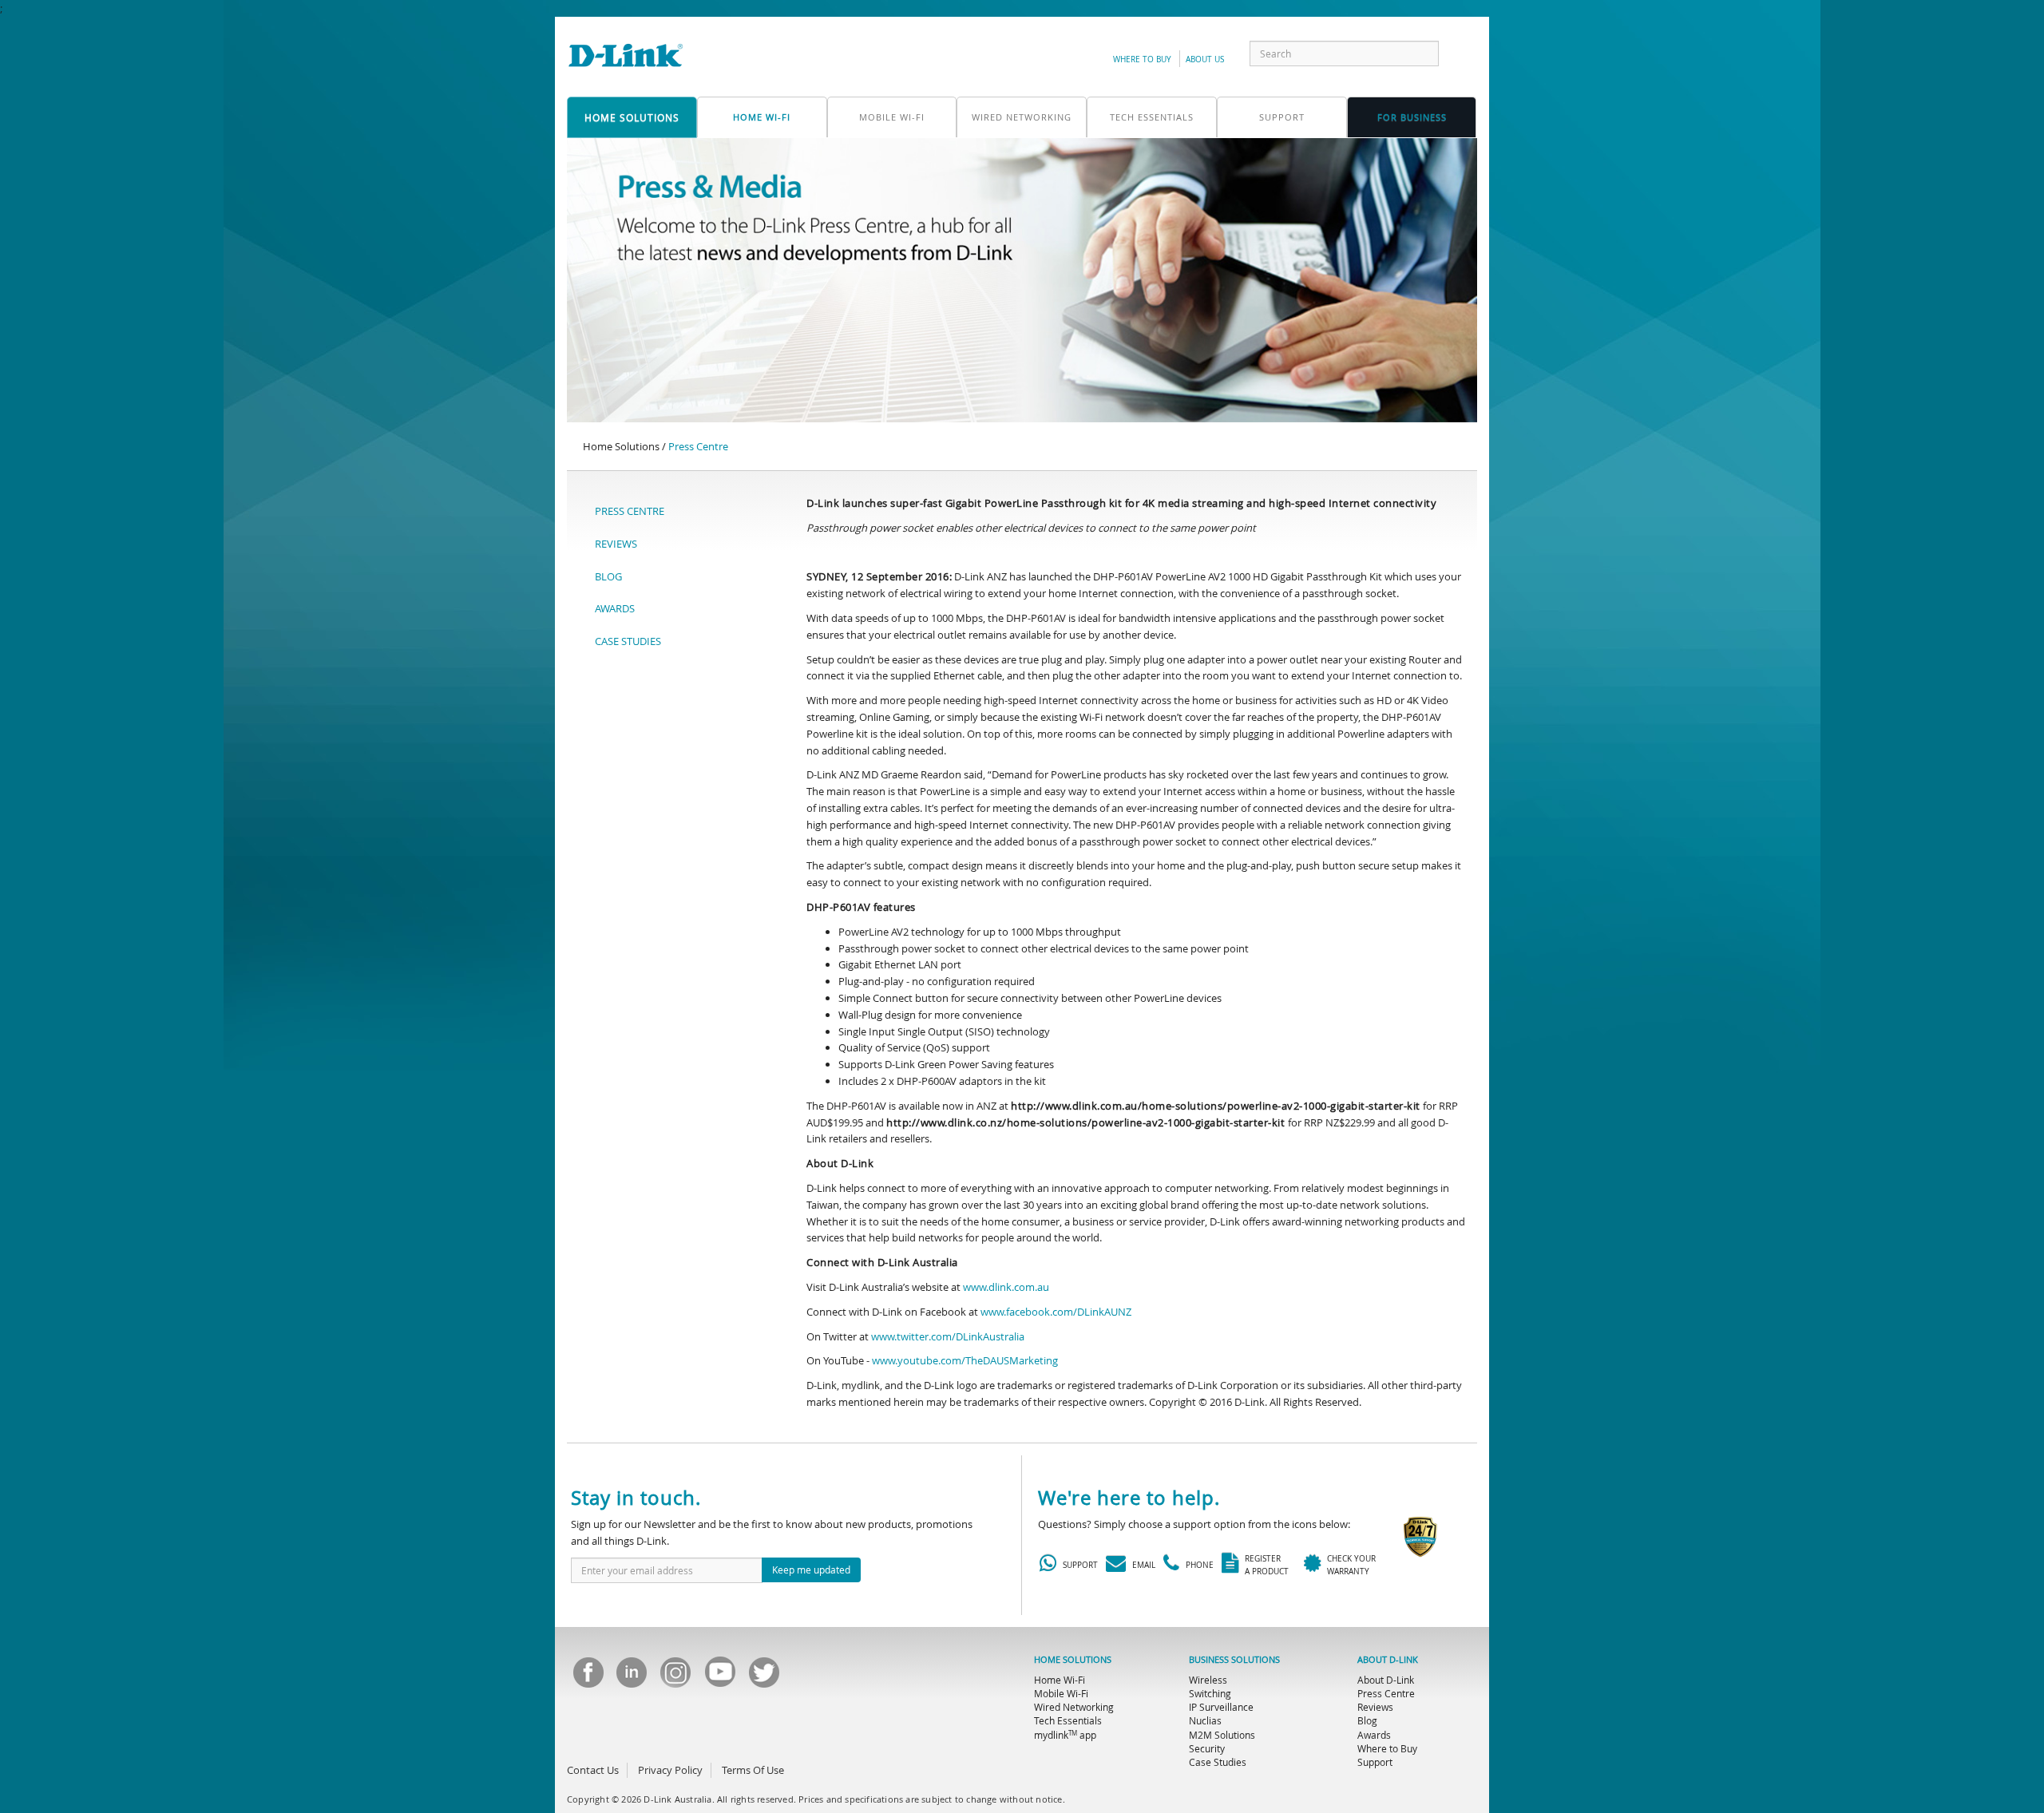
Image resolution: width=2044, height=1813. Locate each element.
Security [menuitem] (1207, 1748)
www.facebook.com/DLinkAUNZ (1056, 1312)
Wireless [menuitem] (1208, 1680)
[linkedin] (632, 1677)
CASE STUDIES (628, 641)
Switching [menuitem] (1210, 1693)
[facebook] (588, 1677)
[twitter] (763, 1677)
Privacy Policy (670, 1770)
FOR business (1412, 117)
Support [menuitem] (1375, 1762)
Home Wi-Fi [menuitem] (1060, 1680)
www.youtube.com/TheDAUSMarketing (965, 1360)
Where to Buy (1142, 59)
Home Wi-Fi (762, 117)
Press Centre (698, 446)
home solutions (632, 117)
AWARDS (615, 608)
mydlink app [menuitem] (1065, 1735)
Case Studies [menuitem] (1218, 1762)
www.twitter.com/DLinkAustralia (948, 1336)
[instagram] (675, 1677)
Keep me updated (811, 1570)
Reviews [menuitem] (1375, 1707)
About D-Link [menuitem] (1386, 1680)
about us (1205, 59)
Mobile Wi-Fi (892, 117)
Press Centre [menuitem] (1386, 1693)
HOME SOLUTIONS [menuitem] (1073, 1660)
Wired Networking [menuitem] (1074, 1707)
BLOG (608, 576)
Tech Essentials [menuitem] (1068, 1720)
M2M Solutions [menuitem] (1222, 1735)
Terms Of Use (753, 1770)
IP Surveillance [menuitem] (1221, 1707)
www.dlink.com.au (1006, 1287)
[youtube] (719, 1677)
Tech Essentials (1152, 117)
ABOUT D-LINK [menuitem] (1388, 1660)
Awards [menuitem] (1374, 1735)
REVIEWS (616, 544)
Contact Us (593, 1770)
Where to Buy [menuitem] (1387, 1748)
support (1282, 117)
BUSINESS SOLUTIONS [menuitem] (1234, 1660)
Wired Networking (1022, 117)
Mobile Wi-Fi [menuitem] (1061, 1693)
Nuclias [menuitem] (1205, 1720)
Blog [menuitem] (1367, 1720)
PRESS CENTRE (630, 511)
